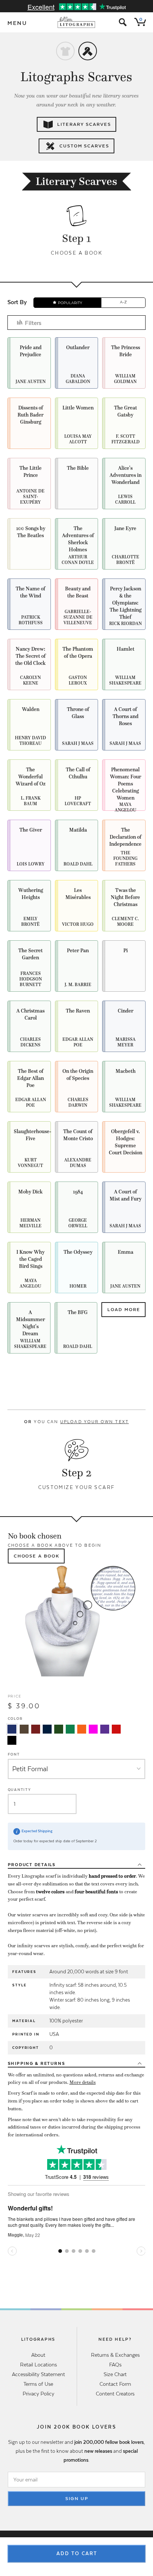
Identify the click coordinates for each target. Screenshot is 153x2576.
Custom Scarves (84, 146)
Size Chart (115, 2374)
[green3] (70, 1729)
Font (14, 1754)
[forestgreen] (59, 1729)
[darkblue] (47, 1729)
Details (32, 1865)
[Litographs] (77, 22)
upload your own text (95, 1422)
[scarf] (88, 51)
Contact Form (115, 2384)
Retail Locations (38, 2365)
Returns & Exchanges (115, 2355)
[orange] (82, 1729)
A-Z (123, 302)
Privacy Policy (38, 2394)
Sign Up (77, 2499)
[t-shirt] (65, 51)
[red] (116, 1729)
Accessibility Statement (38, 2374)
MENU (17, 23)
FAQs (115, 2365)
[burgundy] (36, 1729)
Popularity (70, 303)
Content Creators (115, 2394)
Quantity (19, 1790)
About (38, 2355)
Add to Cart (77, 2553)
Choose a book (37, 1556)
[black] (12, 1740)
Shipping (37, 2063)
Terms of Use (38, 2384)
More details (83, 2082)
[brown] (24, 1729)
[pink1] (93, 1729)
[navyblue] (12, 1729)
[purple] (105, 1729)
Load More (124, 1310)
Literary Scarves (84, 124)
